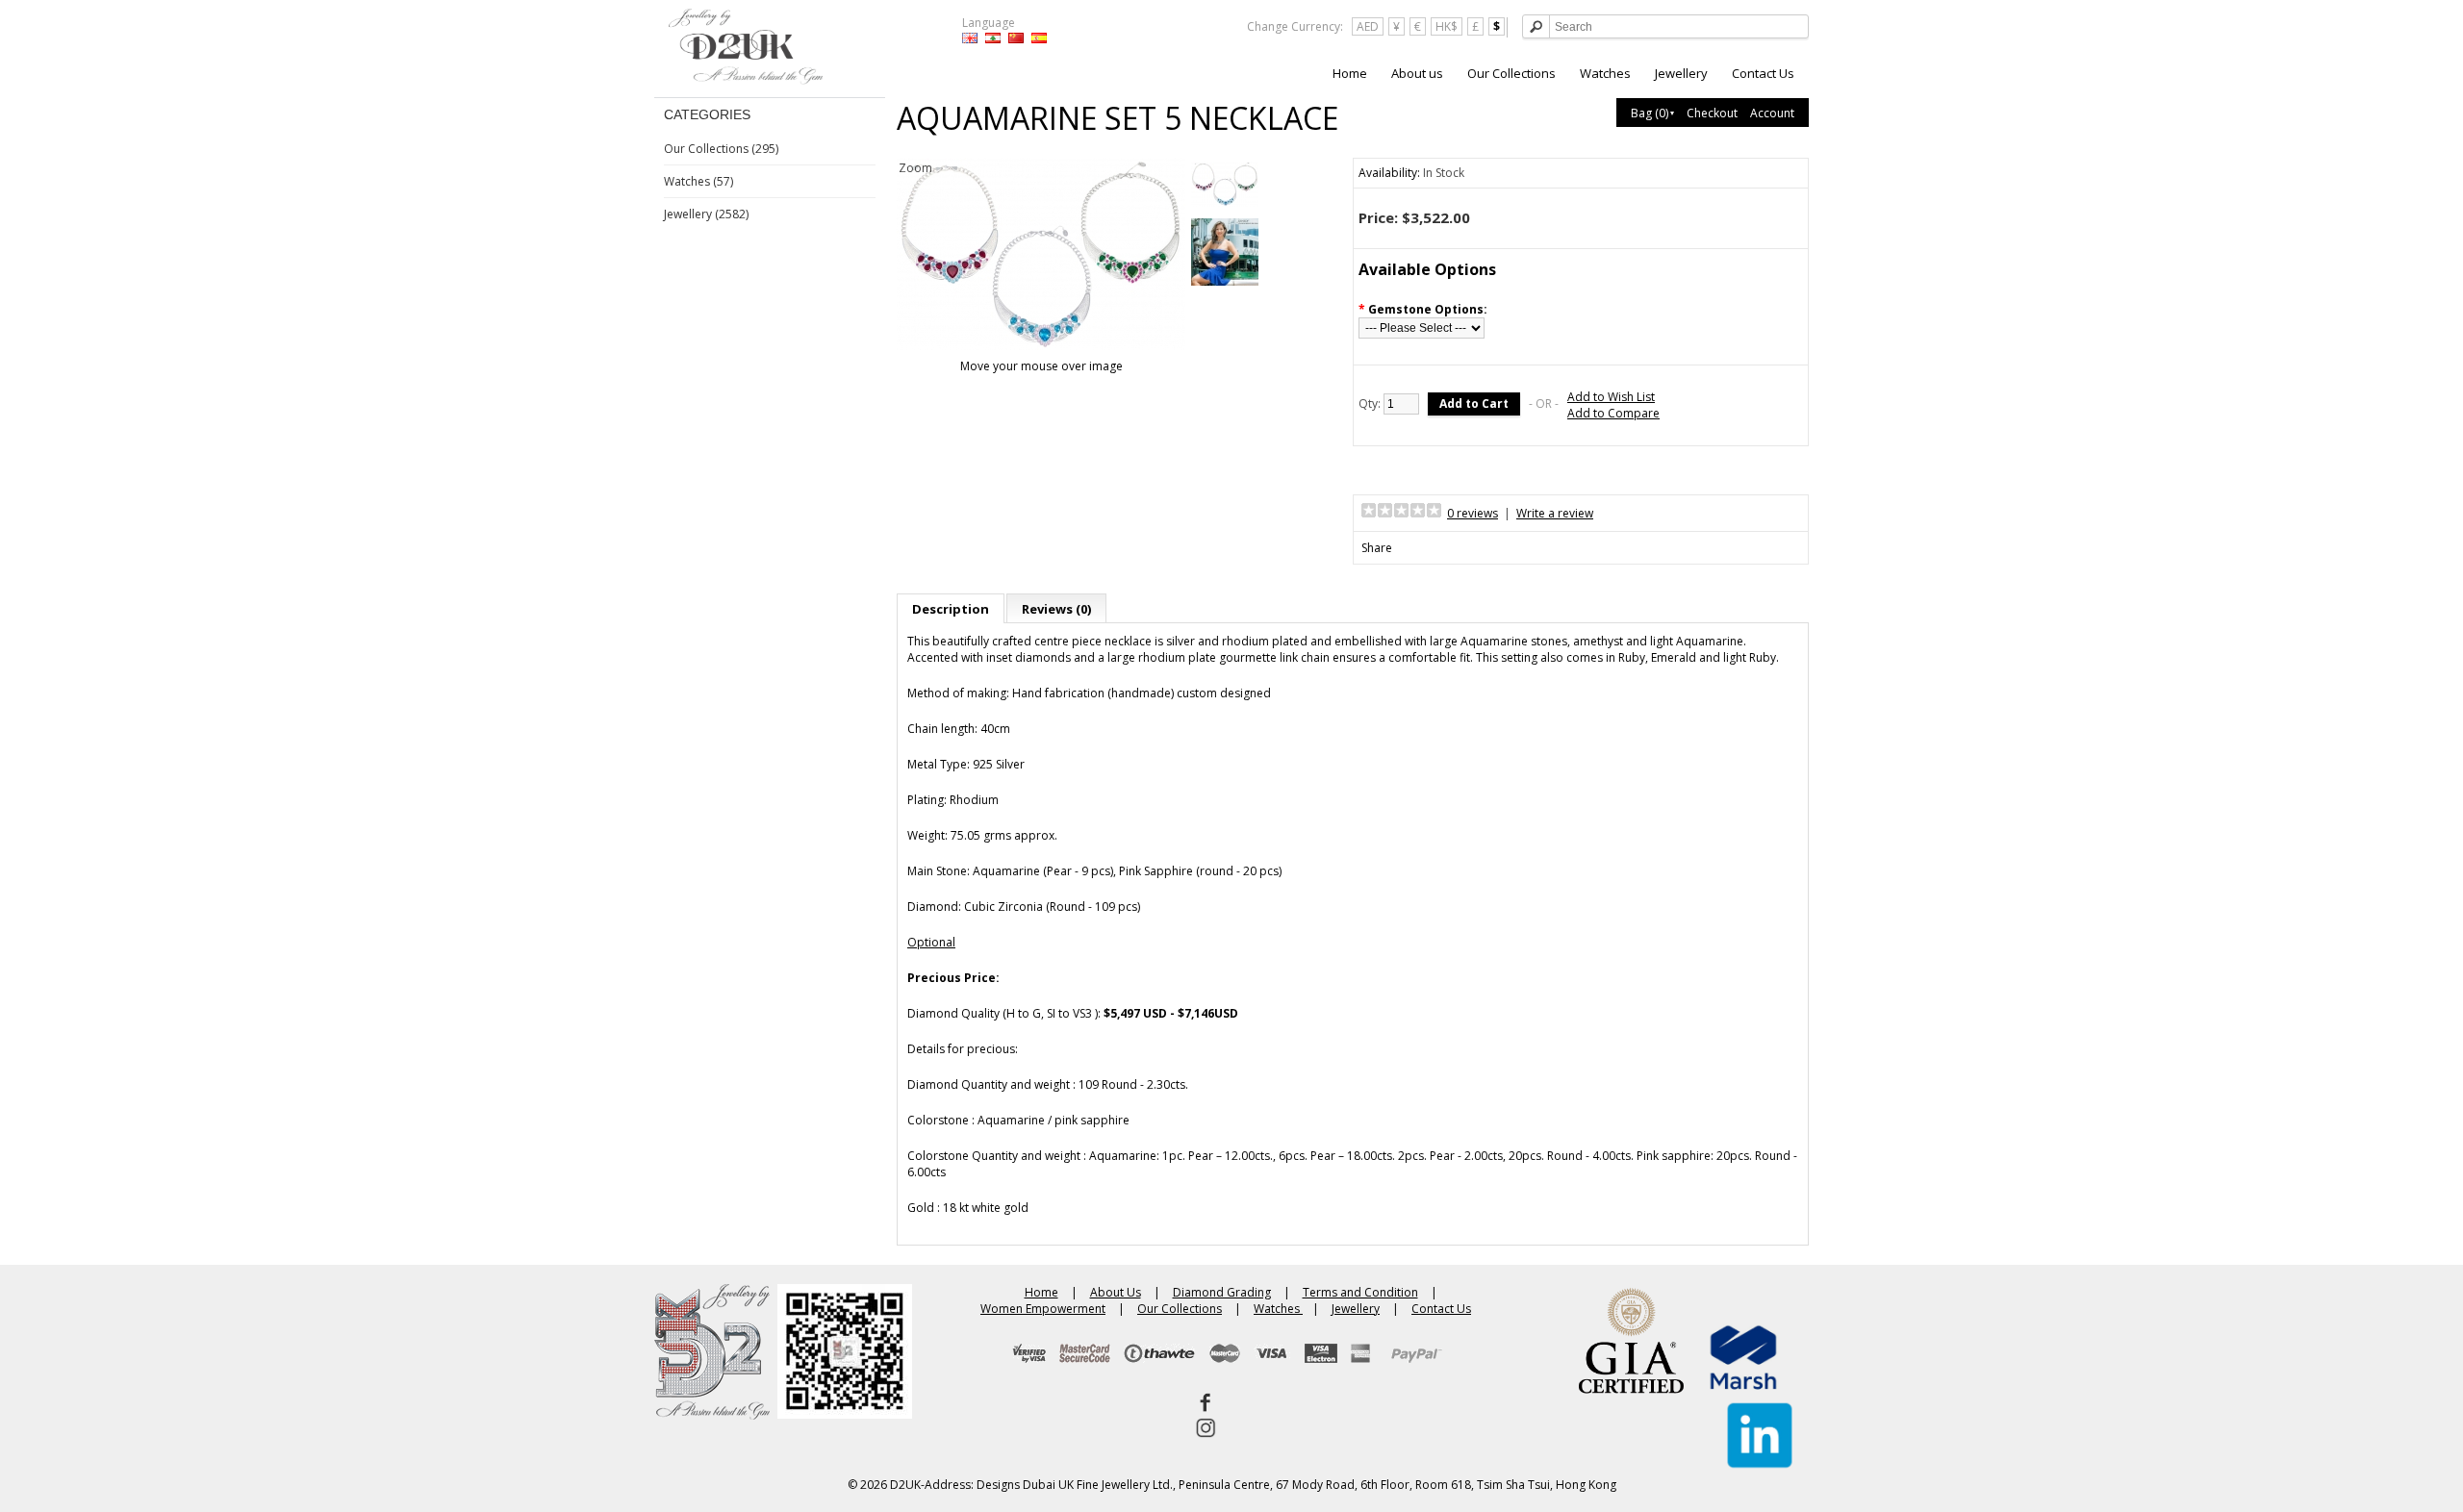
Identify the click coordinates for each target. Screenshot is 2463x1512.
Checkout (1712, 113)
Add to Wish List (1611, 397)
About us (1417, 73)
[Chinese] (1016, 38)
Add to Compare (1613, 413)
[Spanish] (1039, 38)
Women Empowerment (1043, 1309)
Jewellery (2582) (706, 214)
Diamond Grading (1222, 1292)
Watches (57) (698, 181)
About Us (1116, 1292)
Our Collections (1511, 73)
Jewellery (1681, 73)
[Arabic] (993, 38)
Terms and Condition (1360, 1292)
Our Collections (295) (721, 149)
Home (1350, 73)
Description (951, 609)
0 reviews (1473, 513)
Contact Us (1763, 73)
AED (1368, 26)
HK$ (1447, 26)
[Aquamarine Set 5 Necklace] (1225, 186)
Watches (1605, 73)
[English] (970, 38)
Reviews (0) (1056, 609)
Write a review (1555, 513)
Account (1772, 113)
